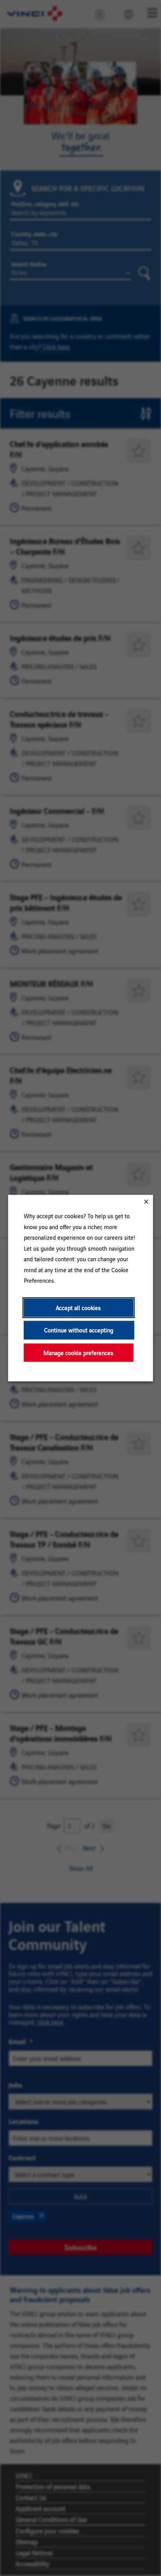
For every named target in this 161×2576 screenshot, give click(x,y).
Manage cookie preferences (78, 1353)
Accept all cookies (78, 1308)
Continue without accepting (79, 1330)
